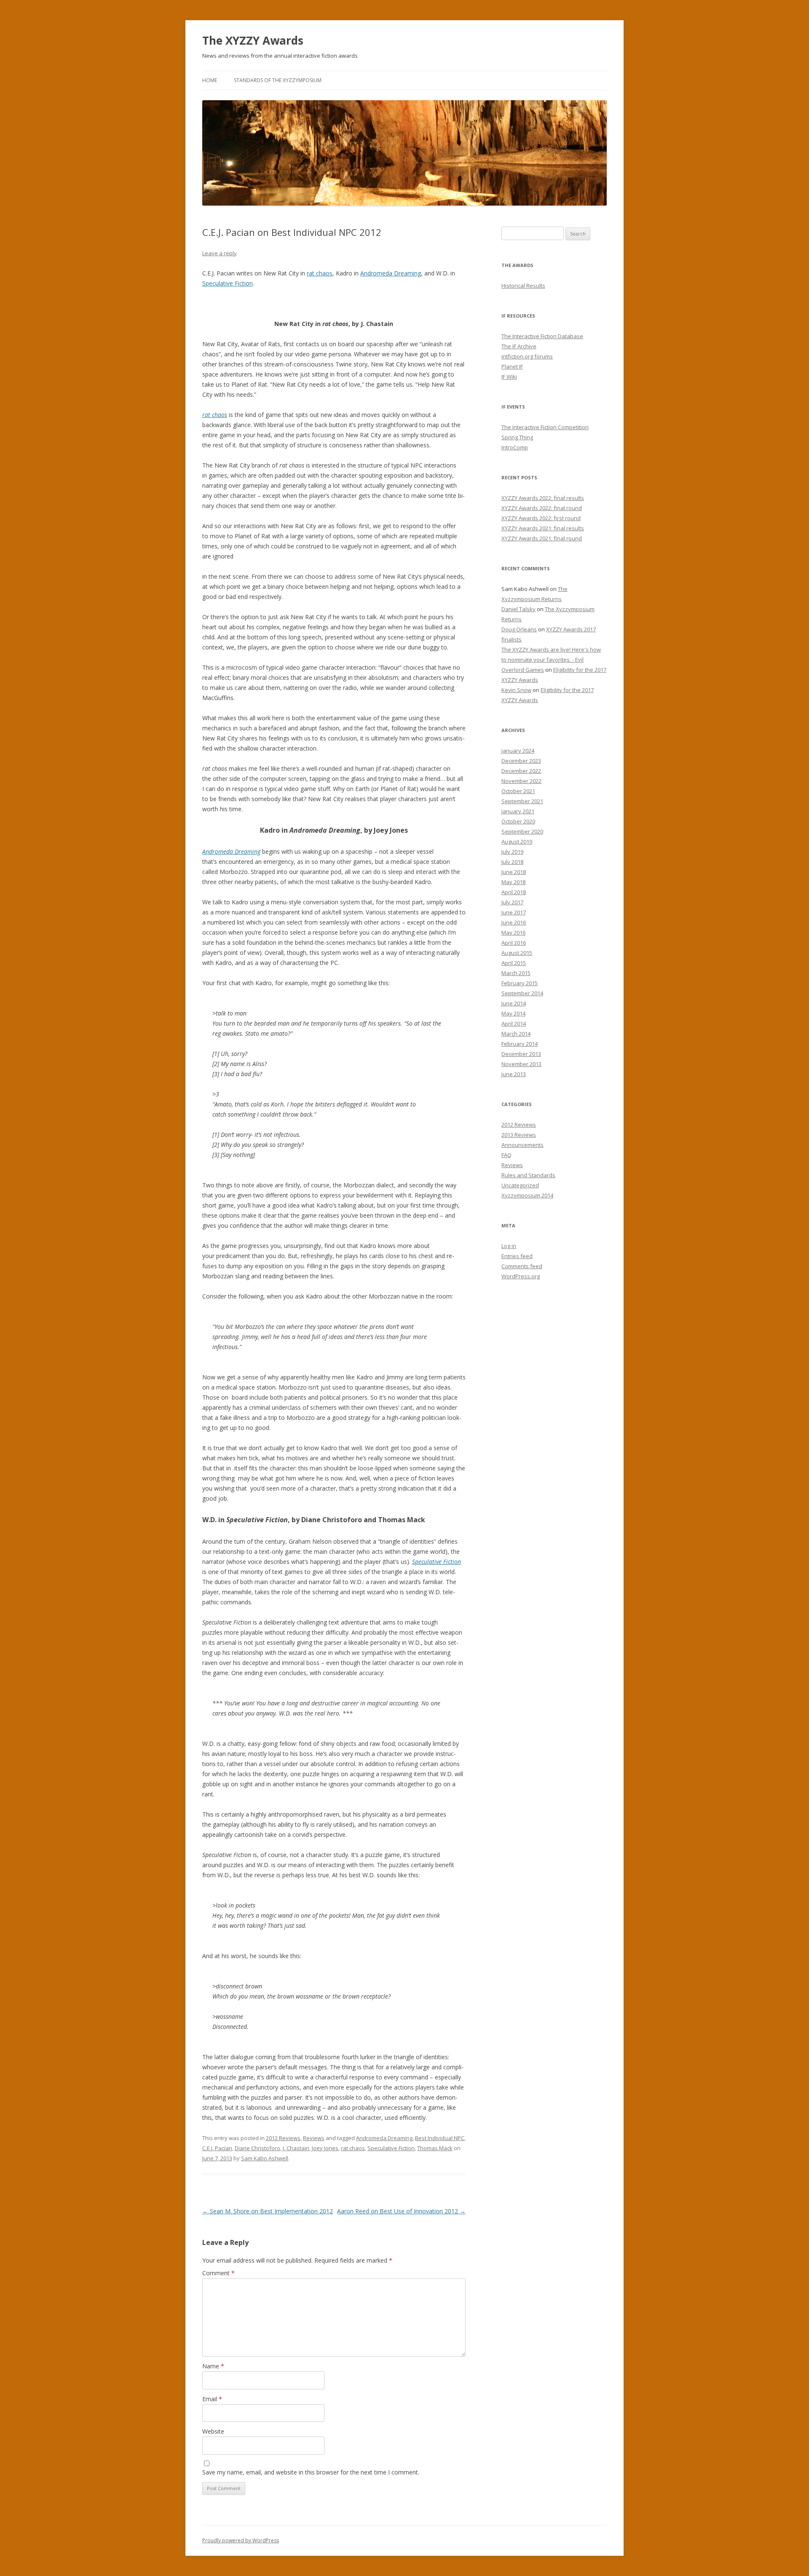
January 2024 (518, 751)
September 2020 (522, 831)
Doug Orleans (519, 629)
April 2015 (514, 963)
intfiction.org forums (527, 356)
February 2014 (520, 1044)
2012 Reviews (283, 2138)
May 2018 (513, 882)
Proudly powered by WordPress (241, 2540)
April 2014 (514, 1023)
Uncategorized (520, 1185)
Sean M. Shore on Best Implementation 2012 (268, 2211)
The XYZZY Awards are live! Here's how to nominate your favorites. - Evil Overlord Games (551, 660)
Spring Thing (517, 437)
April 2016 (514, 943)
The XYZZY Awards (253, 40)
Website (213, 2431)
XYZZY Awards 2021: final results (543, 528)
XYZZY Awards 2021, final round (542, 538)
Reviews (314, 2138)
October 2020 (518, 821)
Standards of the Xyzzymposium (278, 80)
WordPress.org (521, 1276)
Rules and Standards (528, 1175)
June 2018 (514, 872)
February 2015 (520, 983)
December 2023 (521, 761)
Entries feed (517, 1256)
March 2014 (516, 1034)
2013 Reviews (519, 1135)
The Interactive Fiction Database (542, 336)
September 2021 (522, 801)
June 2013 (514, 1074)
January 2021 (518, 811)
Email (212, 2399)
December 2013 (521, 1054)
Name (213, 2366)
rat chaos (320, 273)
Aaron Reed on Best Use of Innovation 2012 (401, 2211)
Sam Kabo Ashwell (265, 2158)
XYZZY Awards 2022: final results (543, 498)
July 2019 (512, 852)
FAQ (506, 1155)
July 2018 (512, 862)
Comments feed (522, 1266)
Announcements (522, 1145)
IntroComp (515, 447)
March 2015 (516, 973)
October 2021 (518, 791)
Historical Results (523, 286)
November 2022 (521, 781)
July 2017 (512, 902)
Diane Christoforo (257, 2148)
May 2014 (513, 1013)
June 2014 (514, 1003)
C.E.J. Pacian (217, 2148)
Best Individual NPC (440, 2138)
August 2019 (517, 842)
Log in (509, 1246)
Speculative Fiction (228, 283)
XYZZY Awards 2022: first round (541, 518)
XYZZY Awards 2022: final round (542, 508)
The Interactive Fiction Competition (545, 427)
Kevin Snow (516, 690)
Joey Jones (325, 2148)
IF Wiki (509, 377)
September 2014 (522, 993)
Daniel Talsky (518, 609)
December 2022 (521, 771)
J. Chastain (296, 2148)
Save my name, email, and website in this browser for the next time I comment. (311, 2472)
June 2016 (514, 922)
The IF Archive (519, 346)
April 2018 (514, 892)
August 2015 (517, 953)
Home (210, 80)
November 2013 (521, 1064)
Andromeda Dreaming (391, 273)
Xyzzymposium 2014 (527, 1195)
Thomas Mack (435, 2148)
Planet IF (512, 366)
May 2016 (513, 933)
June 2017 (514, 912)
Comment (218, 2273)
